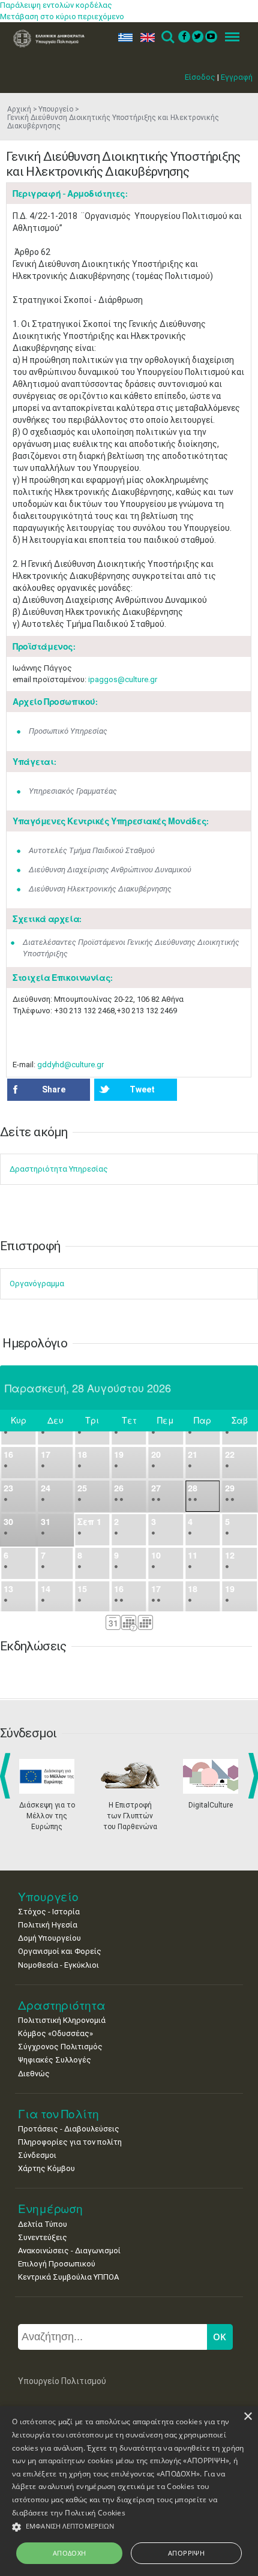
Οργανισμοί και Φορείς (60, 1951)
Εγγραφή (237, 77)
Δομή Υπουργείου (49, 1938)
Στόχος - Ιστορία (49, 1912)
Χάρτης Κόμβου (46, 2168)
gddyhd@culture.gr (70, 1065)
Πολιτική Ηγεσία (48, 1925)
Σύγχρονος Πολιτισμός (60, 2047)
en (145, 37)
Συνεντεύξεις (43, 2237)
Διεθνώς (34, 2074)
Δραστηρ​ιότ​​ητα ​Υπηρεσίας (59, 1169)
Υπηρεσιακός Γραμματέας (73, 791)
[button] (129, 2527)
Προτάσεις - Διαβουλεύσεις (69, 2129)
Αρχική (19, 109)
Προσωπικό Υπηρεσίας (68, 731)
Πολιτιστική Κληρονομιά (62, 2020)
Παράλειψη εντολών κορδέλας (56, 5)
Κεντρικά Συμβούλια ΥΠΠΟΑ (68, 2277)
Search (167, 37)
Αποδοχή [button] (70, 2553)
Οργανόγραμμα (37, 1284)
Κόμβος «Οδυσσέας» (55, 2033)
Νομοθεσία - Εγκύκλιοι (58, 1965)
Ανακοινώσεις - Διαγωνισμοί (69, 2251)
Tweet (142, 1089)
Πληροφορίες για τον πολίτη (70, 2142)
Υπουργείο (56, 109)
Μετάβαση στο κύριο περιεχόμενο (62, 16)
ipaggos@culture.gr (123, 679)
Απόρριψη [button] (186, 2553)
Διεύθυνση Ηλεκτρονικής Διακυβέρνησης (100, 889)
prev (7, 1776)
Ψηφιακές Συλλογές (55, 2060)
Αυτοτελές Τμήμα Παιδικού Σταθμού (92, 850)
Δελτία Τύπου (43, 2224)
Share (54, 1089)
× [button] (247, 2417)
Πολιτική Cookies (95, 2513)
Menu (229, 37)
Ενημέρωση (50, 2209)
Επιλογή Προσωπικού (57, 2264)
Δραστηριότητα (62, 2005)
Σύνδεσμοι (37, 2155)
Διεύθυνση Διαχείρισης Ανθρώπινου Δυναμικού (110, 870)
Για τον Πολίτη (58, 2114)
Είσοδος (200, 77)
